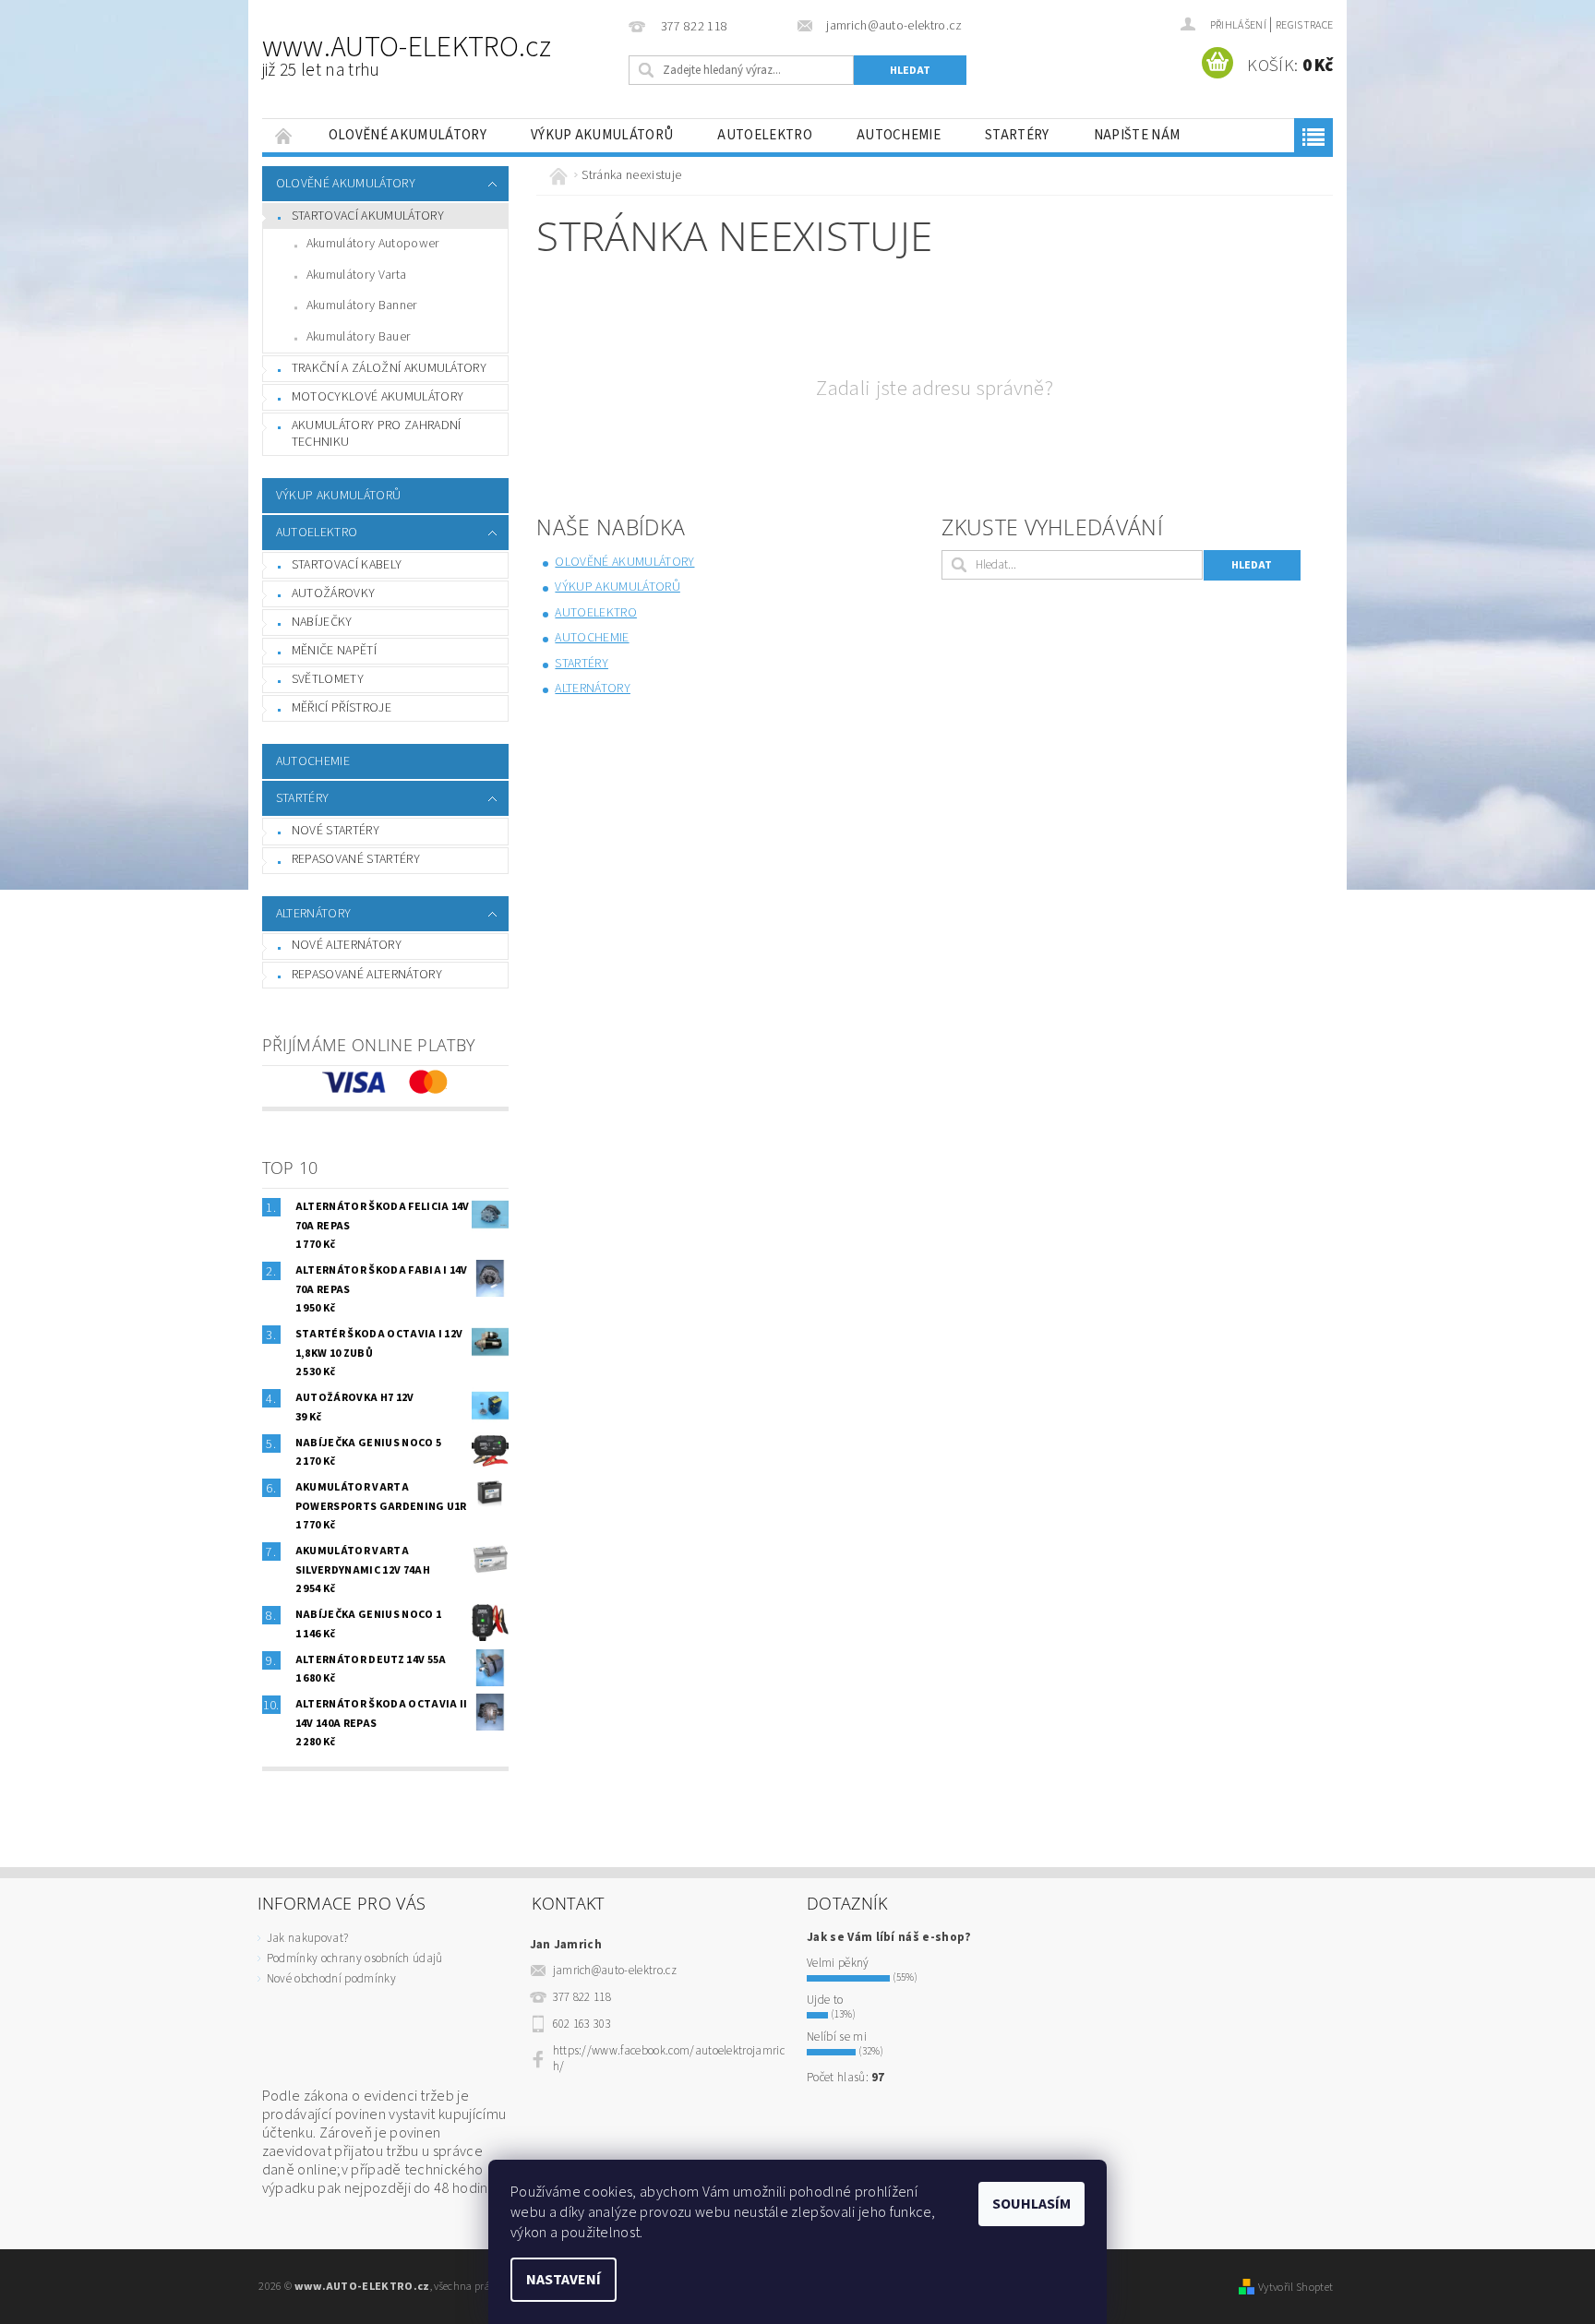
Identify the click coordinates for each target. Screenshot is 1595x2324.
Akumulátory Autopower (373, 244)
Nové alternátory (347, 945)
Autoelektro (765, 135)
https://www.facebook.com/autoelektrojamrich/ (669, 2059)
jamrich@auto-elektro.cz (615, 1971)
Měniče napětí (334, 651)
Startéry (1017, 135)
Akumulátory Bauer (358, 337)
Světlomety (328, 679)
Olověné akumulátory (408, 135)
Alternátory (314, 914)
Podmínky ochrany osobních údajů (355, 1959)
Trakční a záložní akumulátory (389, 368)
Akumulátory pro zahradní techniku (377, 434)
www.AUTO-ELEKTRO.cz (407, 54)
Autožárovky (334, 593)
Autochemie (899, 135)
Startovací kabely (347, 565)
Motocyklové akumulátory (378, 397)
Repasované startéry (356, 859)
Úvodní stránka (284, 135)
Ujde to (825, 2000)
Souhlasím (1031, 2204)
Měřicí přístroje (342, 708)
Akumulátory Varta (356, 275)
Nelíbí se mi (837, 2037)
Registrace (1304, 25)
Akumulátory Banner (362, 305)
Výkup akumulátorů (602, 135)
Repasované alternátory (367, 975)
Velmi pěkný (838, 1963)
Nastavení (564, 2280)
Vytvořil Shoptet (1295, 2287)
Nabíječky (322, 622)
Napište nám (1137, 135)
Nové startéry (336, 831)
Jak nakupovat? (307, 1938)
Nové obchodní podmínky (331, 1979)
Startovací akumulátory (368, 216)
